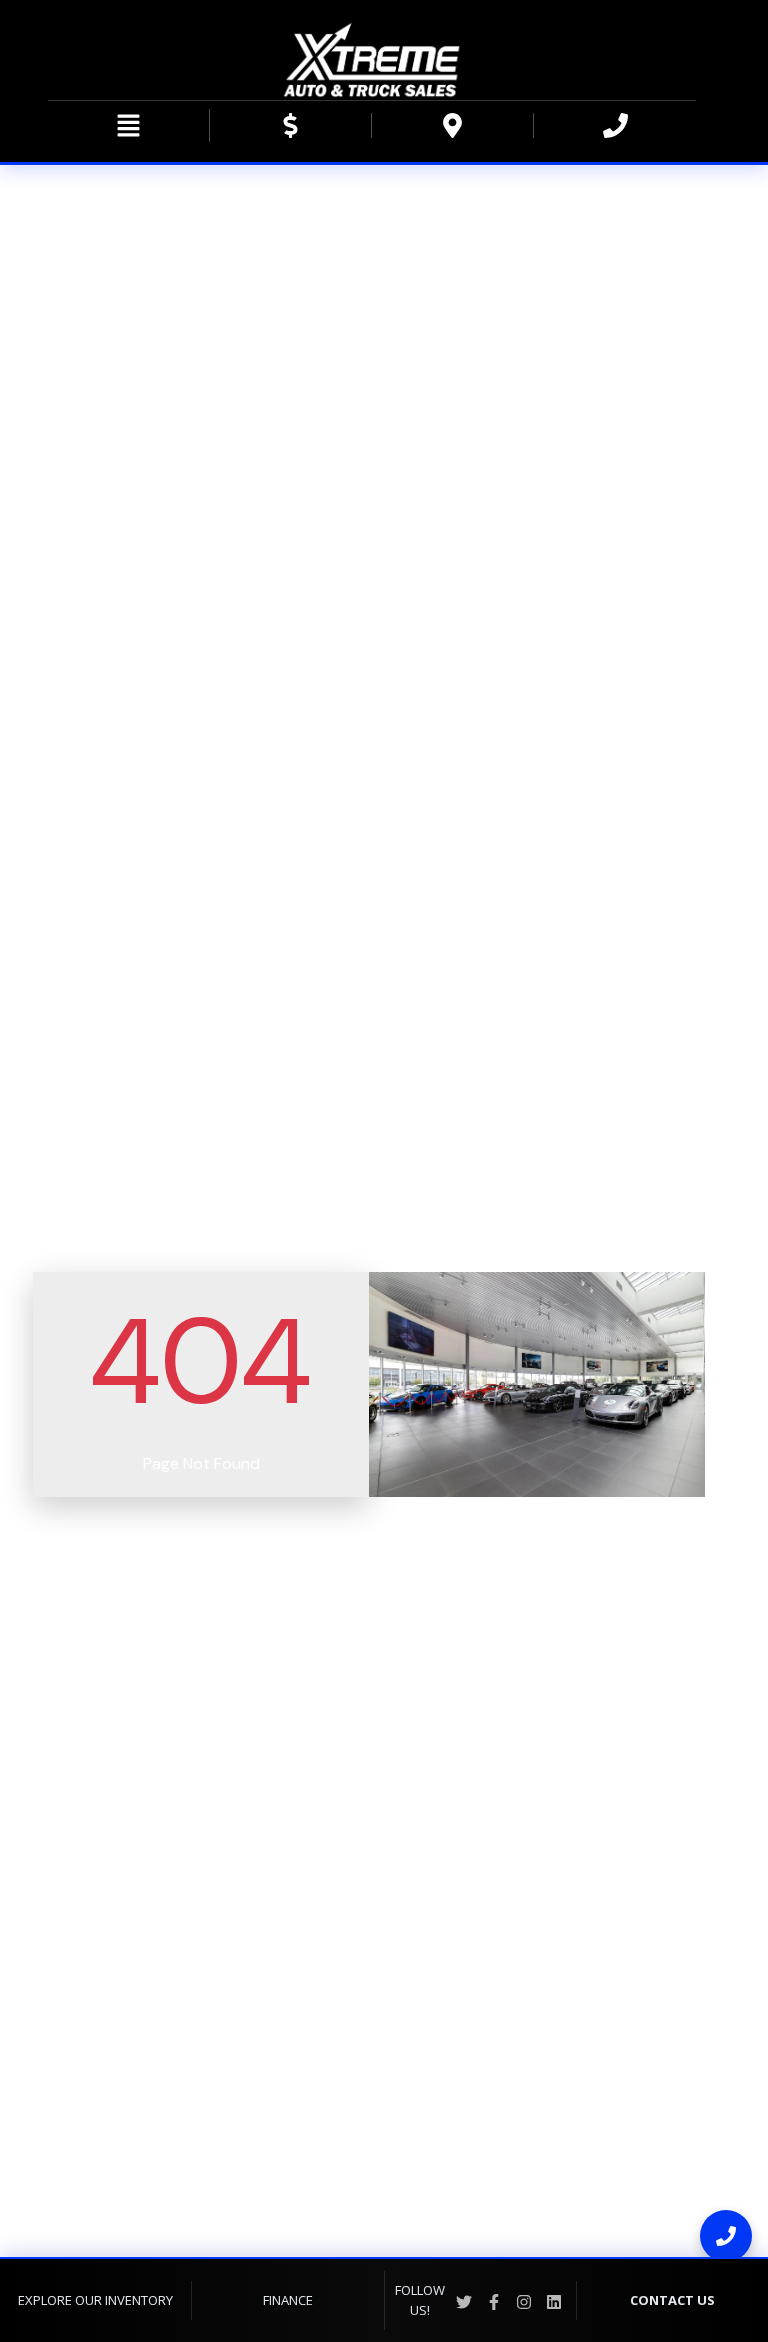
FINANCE (288, 2300)
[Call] (726, 2236)
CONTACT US (672, 2300)
